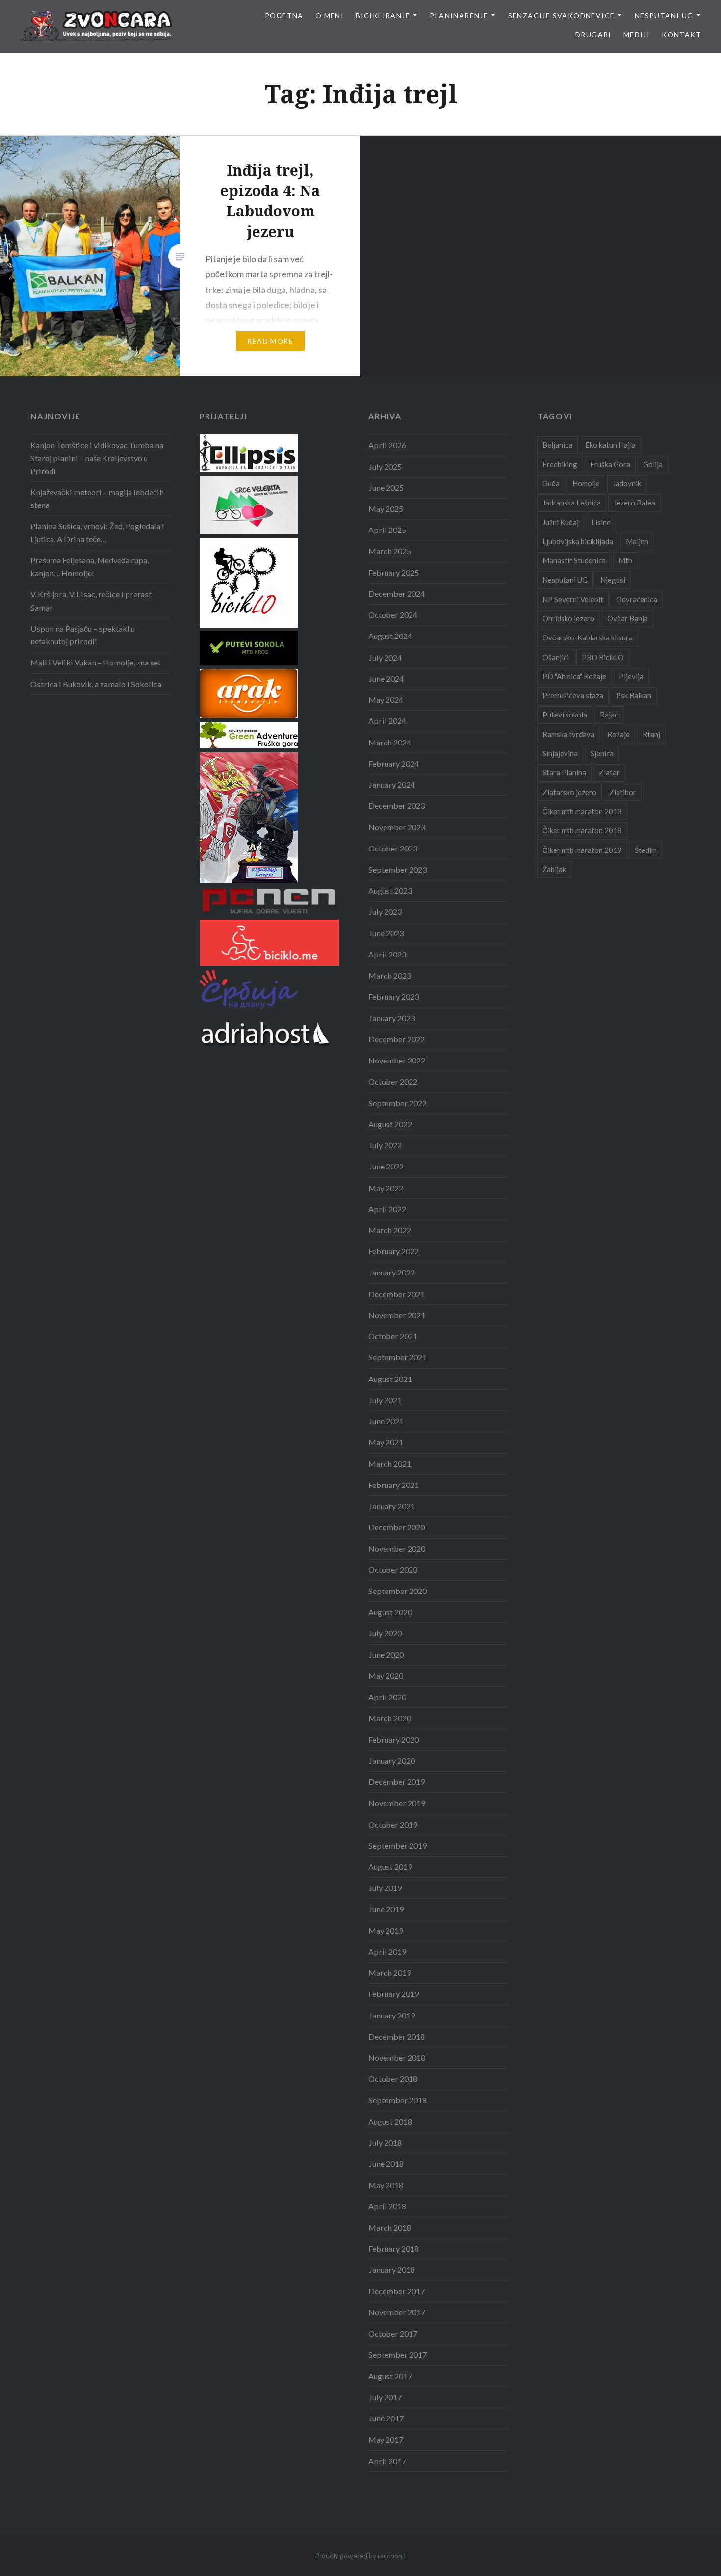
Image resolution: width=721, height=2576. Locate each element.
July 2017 (385, 2397)
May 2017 (386, 2439)
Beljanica (557, 445)
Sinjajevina (560, 753)
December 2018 (397, 2036)
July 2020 (385, 1633)
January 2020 (392, 1761)
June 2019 (386, 1909)
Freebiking (560, 464)
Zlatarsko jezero (569, 792)
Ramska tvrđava (568, 734)
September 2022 (398, 1103)
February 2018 (394, 2248)
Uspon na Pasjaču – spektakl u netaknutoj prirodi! (83, 635)
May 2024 (386, 700)
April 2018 (387, 2206)
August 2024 (390, 636)
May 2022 (386, 1188)
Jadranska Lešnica (572, 503)
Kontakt (682, 35)
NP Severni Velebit (573, 599)
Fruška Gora (610, 464)
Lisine (601, 522)
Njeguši (613, 580)
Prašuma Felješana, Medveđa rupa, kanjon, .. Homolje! (90, 567)
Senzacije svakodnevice (562, 15)
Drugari (593, 35)
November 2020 (397, 1549)
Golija (653, 464)
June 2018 (386, 2164)
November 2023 (397, 827)
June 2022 (386, 1166)
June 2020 (386, 1655)
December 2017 (397, 2291)
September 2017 (398, 2354)
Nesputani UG (664, 15)
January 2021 (392, 1506)
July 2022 (385, 1145)
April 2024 (387, 721)
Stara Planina (564, 772)
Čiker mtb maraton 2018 (582, 830)
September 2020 (398, 1591)
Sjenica (602, 753)
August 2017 (390, 2376)
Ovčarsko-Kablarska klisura (588, 637)
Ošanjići (556, 657)
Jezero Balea (634, 503)
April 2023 (387, 954)
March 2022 (390, 1230)
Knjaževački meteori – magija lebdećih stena (97, 498)
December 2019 (397, 1782)
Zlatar (609, 772)
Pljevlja (631, 676)
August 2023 (390, 890)
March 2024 (390, 742)
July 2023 (385, 912)
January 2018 (392, 2270)
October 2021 (393, 1336)
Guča (551, 483)
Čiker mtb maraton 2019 (582, 850)
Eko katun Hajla (610, 445)
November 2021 (397, 1315)
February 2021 (394, 1485)
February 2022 (394, 1251)
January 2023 (392, 1018)
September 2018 (398, 2100)
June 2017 (386, 2418)
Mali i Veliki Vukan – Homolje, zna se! (95, 662)
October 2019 (393, 1824)
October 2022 (393, 1081)
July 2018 (385, 2142)
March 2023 (390, 975)
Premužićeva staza (573, 695)
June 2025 (386, 488)
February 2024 (394, 763)
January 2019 (392, 2015)
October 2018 (393, 2079)
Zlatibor (623, 792)
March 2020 (390, 1718)
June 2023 (386, 933)
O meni (330, 15)
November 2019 (397, 1803)
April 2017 (387, 2461)
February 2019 (394, 1994)
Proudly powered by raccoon (359, 2556)
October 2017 (393, 2333)
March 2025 (390, 551)
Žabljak (554, 869)
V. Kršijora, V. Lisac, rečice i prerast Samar (91, 600)
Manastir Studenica (574, 560)
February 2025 (394, 572)
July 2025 (385, 466)
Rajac (609, 715)
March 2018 (390, 2227)
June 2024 (386, 678)
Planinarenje (459, 15)
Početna (284, 15)
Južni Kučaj (561, 522)
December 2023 (397, 806)
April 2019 (387, 1952)
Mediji (637, 35)
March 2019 (390, 1973)
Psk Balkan (634, 695)
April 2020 (387, 1697)
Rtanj (651, 734)
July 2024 (385, 657)
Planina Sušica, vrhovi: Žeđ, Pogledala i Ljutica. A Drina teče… (97, 532)
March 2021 (390, 1464)
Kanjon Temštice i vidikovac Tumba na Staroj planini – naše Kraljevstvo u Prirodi (97, 458)
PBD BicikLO (603, 657)
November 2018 (397, 2058)
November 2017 (397, 2312)
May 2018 (386, 2185)
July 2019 (385, 1888)
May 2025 (386, 509)
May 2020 (386, 1676)
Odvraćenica (637, 599)
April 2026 (387, 445)
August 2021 (390, 1379)
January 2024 (392, 784)
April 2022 (387, 1209)
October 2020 (393, 1570)
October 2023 (393, 848)
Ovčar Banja (628, 618)
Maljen (637, 541)
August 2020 (390, 1612)
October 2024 (393, 615)
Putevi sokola (565, 715)
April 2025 (387, 530)
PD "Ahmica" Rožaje (574, 676)
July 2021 (385, 1400)
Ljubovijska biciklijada (578, 541)
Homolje (586, 483)
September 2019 (398, 1846)
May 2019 (386, 1930)
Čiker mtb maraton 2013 (582, 811)
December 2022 (397, 1039)
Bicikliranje (383, 15)
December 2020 (397, 1527)
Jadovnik (627, 483)
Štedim (646, 850)
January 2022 (392, 1272)
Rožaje (618, 734)
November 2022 (397, 1060)
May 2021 (386, 1442)
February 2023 (394, 996)
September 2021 (398, 1357)
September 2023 (398, 869)
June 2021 (386, 1421)
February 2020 (394, 1739)
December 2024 (397, 594)
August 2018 (390, 2121)
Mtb (625, 560)
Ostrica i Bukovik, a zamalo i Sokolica (96, 684)
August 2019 (390, 1867)
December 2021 (397, 1294)
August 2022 (390, 1124)
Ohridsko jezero (568, 618)
